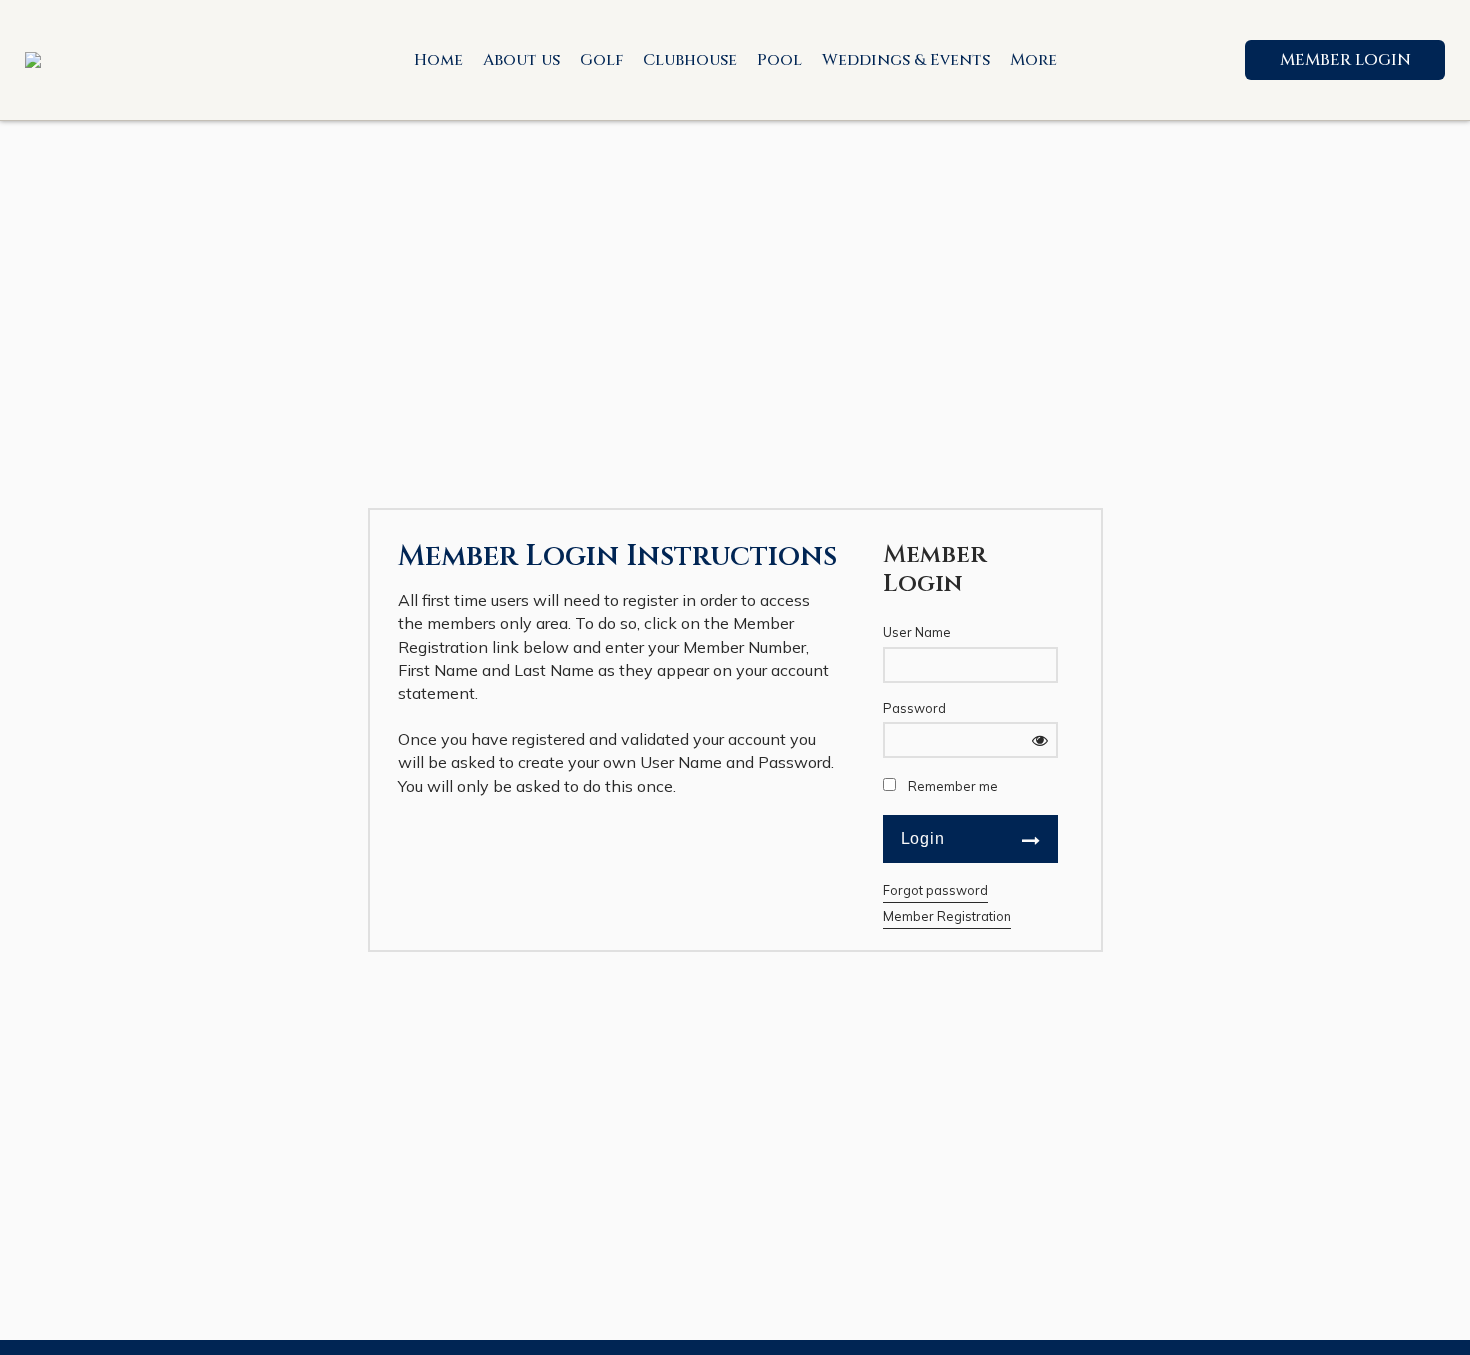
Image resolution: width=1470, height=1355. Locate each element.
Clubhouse (690, 60)
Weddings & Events (906, 60)
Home (438, 60)
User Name (917, 632)
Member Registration (947, 916)
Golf (601, 60)
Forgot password (935, 890)
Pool (779, 60)
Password (914, 708)
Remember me (953, 786)
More (1033, 60)
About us (521, 60)
